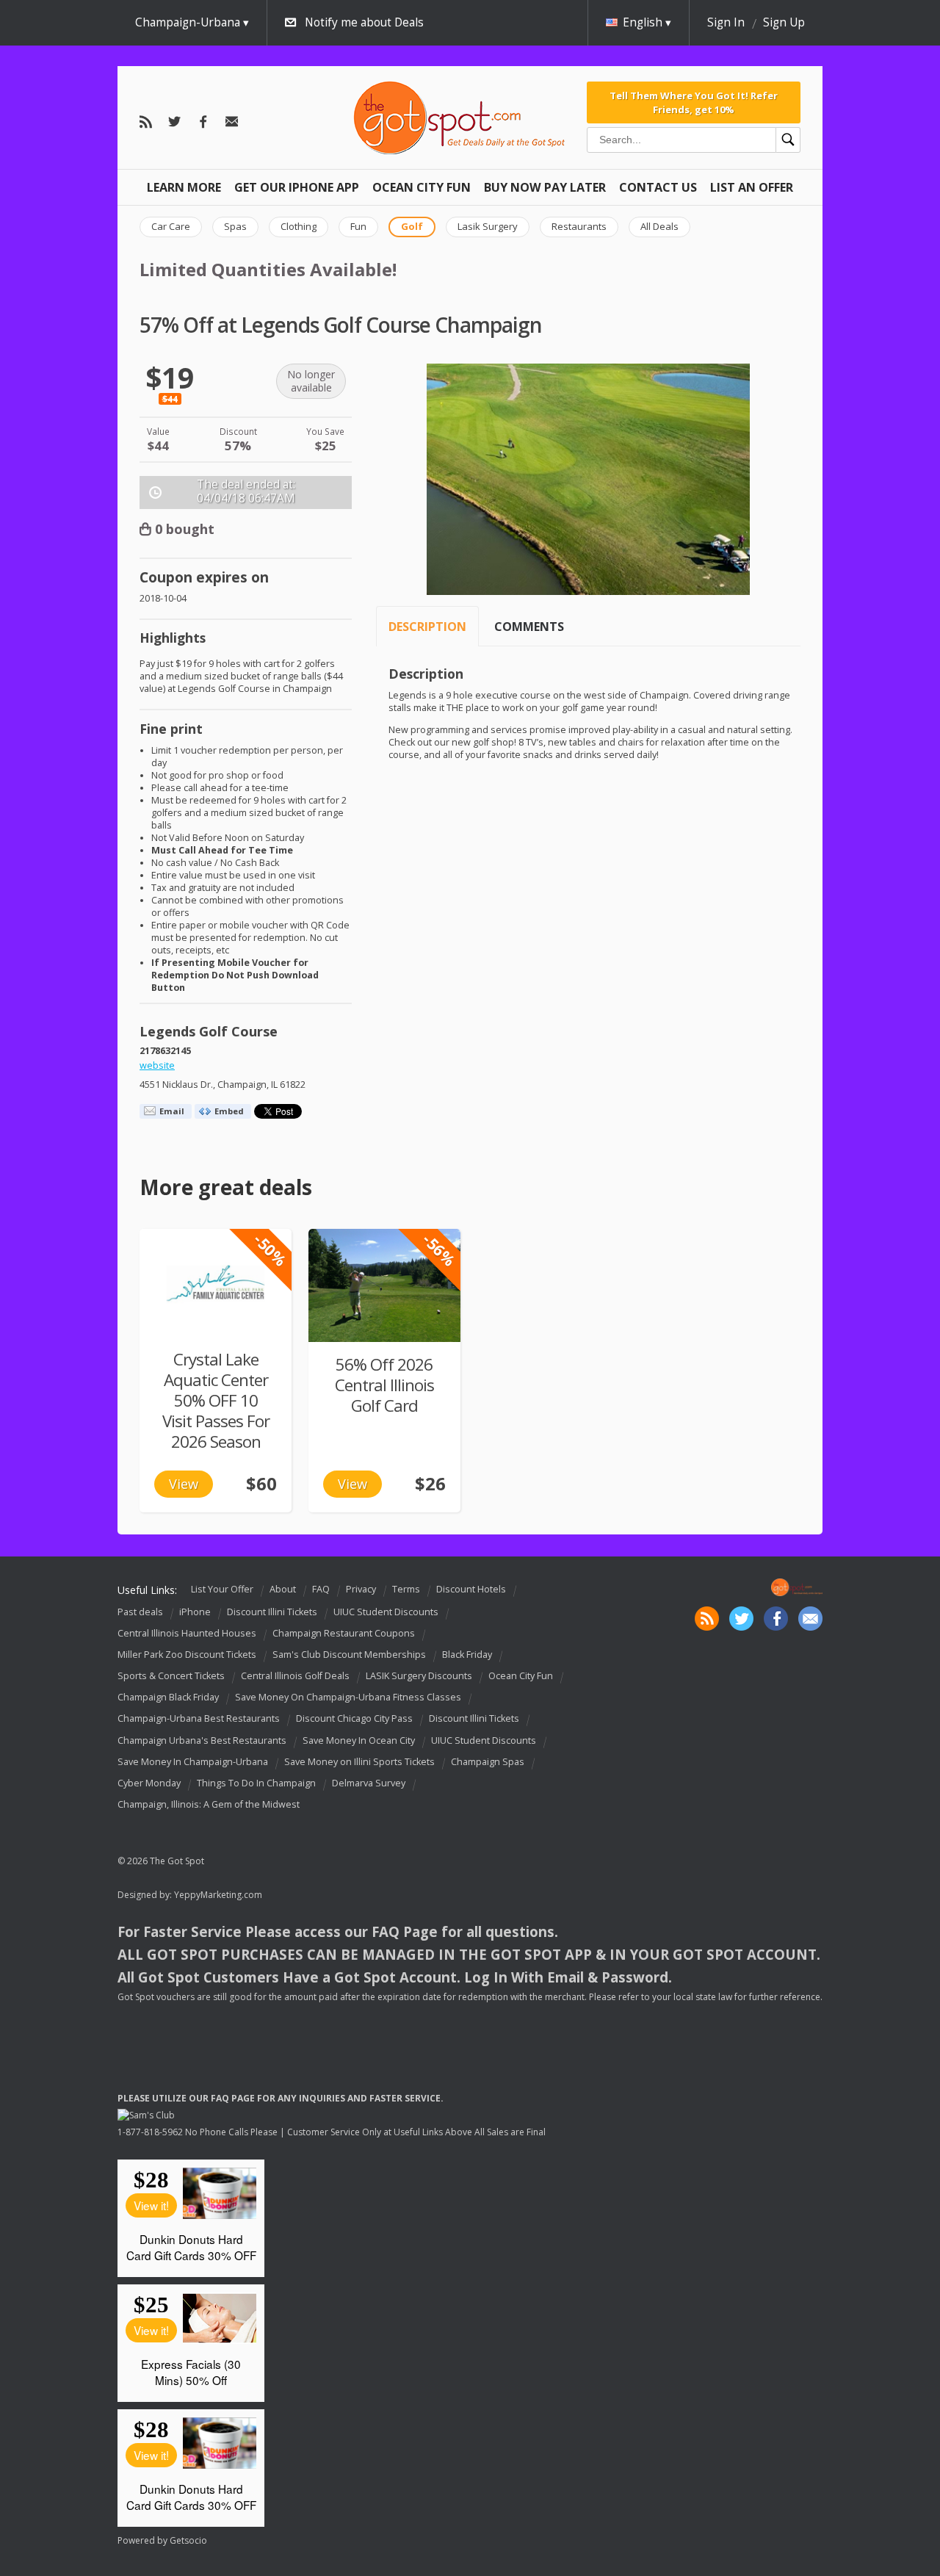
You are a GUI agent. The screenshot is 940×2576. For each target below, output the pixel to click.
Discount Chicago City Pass (354, 1719)
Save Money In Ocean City (359, 1740)
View (184, 1484)
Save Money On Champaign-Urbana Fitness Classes (348, 1697)
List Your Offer (222, 1589)
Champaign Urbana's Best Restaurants (202, 1740)
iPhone (195, 1612)
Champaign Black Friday (168, 1697)
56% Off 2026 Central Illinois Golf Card (384, 1385)
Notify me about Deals (364, 22)
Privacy (361, 1589)
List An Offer (752, 187)
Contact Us (658, 187)
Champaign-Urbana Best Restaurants (199, 1719)
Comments (529, 627)
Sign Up (784, 22)
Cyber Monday (149, 1783)
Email (172, 1111)
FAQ (321, 1589)
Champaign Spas (488, 1762)
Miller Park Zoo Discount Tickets (187, 1655)
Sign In (726, 22)
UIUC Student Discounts (386, 1612)
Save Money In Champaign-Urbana (193, 1762)
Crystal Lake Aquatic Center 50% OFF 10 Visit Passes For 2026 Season (216, 1400)
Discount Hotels (471, 1589)
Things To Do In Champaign (256, 1783)
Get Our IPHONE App (297, 187)
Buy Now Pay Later (545, 187)
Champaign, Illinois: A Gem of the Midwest (209, 1804)
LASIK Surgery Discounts (419, 1676)
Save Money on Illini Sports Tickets (359, 1762)
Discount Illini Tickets (272, 1612)
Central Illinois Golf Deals (295, 1676)
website (157, 1065)
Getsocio (188, 2540)
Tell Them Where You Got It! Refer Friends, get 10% (694, 102)
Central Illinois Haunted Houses (187, 1633)
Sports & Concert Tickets (171, 1676)
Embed (229, 1111)
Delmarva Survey (369, 1783)
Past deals (140, 1612)
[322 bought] (384, 1285)
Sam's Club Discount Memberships (349, 1655)
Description (427, 627)
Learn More (184, 187)
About (283, 1589)
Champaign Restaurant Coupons (344, 1633)
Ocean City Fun (422, 187)
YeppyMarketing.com (218, 1895)
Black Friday (467, 1655)
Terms (406, 1589)
